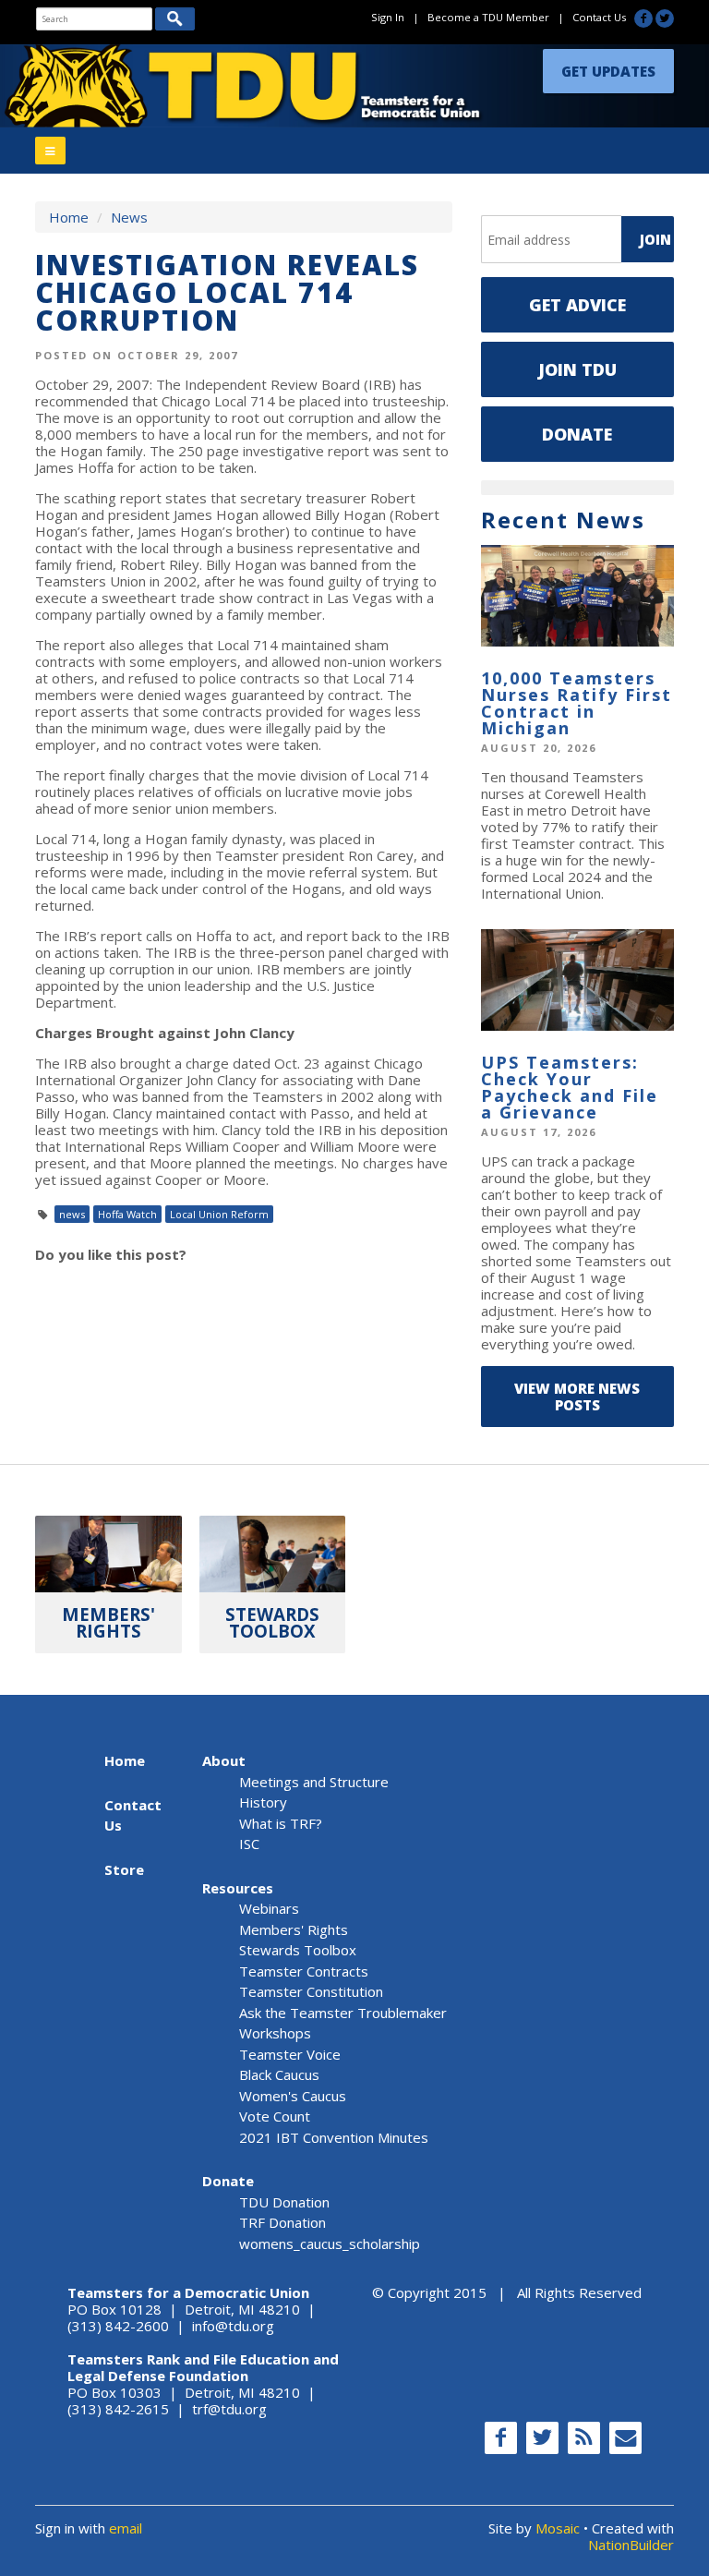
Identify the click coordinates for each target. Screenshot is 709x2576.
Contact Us (599, 17)
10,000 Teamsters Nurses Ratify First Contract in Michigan (577, 703)
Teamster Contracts (304, 1971)
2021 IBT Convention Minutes (334, 2137)
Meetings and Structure (314, 1782)
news (72, 1214)
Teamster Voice (290, 2054)
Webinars (269, 1908)
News (129, 217)
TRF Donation (282, 2222)
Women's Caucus (293, 2096)
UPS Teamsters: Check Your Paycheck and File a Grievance (570, 1087)
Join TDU (577, 369)
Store (124, 1869)
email (126, 2528)
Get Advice (577, 305)
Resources (238, 1888)
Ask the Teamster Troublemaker (343, 2013)
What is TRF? (281, 1823)
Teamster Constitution (311, 1991)
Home (69, 217)
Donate (577, 434)
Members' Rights (294, 1929)
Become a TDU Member (488, 17)
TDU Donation (284, 2202)
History (263, 1802)
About (224, 1760)
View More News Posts (577, 1397)
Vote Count (275, 2116)
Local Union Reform (219, 1214)
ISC (249, 1844)
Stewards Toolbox (298, 1950)
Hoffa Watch (127, 1214)
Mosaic (558, 2528)
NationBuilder (631, 2545)
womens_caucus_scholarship (330, 2243)
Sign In (388, 17)
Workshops (275, 2033)
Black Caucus (279, 2074)
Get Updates (608, 71)
